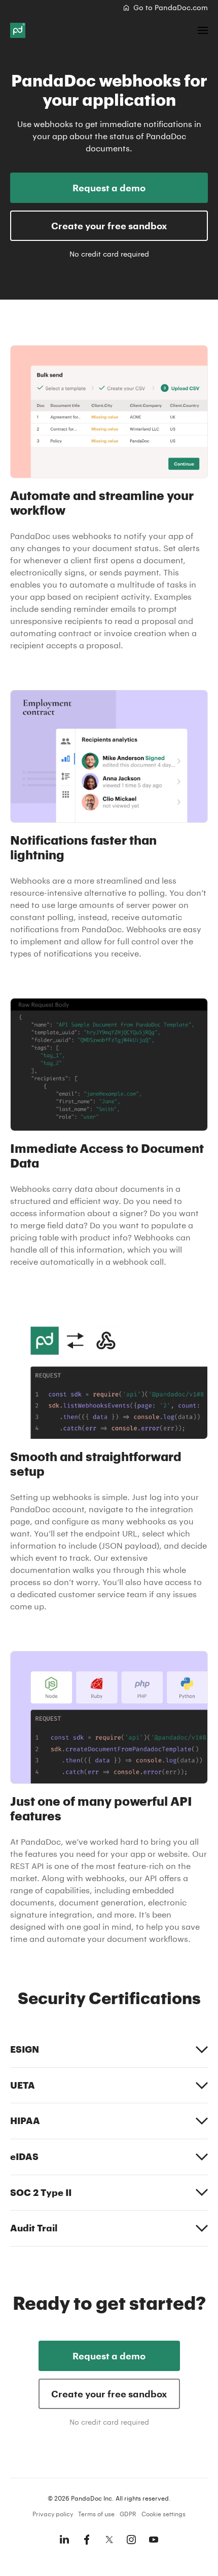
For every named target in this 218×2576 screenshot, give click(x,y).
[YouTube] (154, 2540)
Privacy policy (53, 2514)
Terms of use (96, 2514)
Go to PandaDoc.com (171, 7)
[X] (109, 2540)
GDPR (128, 2514)
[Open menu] (203, 30)
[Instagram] (131, 2540)
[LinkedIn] (64, 2540)
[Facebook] (87, 2540)
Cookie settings (163, 2514)
